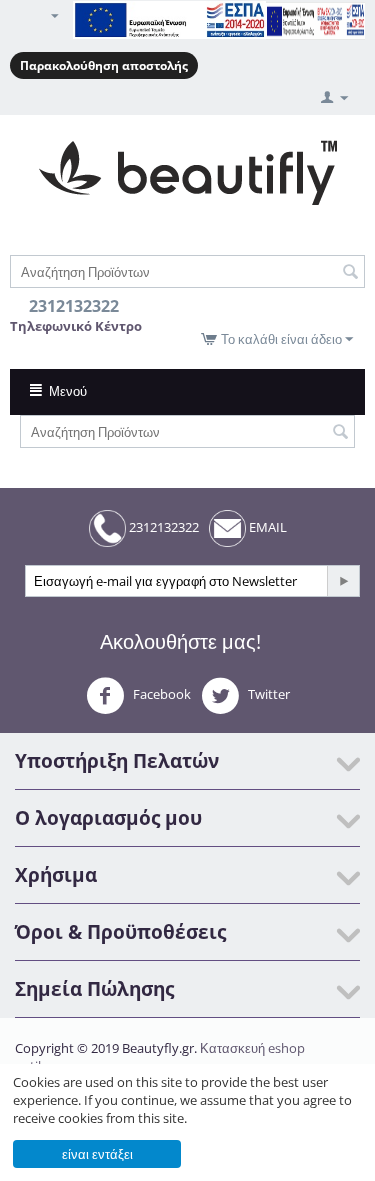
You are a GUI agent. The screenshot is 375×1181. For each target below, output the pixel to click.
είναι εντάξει (97, 1154)
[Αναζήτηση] (350, 273)
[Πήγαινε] (343, 581)
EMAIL (266, 527)
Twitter (267, 694)
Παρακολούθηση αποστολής (104, 65)
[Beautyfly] (187, 171)
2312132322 (162, 527)
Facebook (160, 694)
